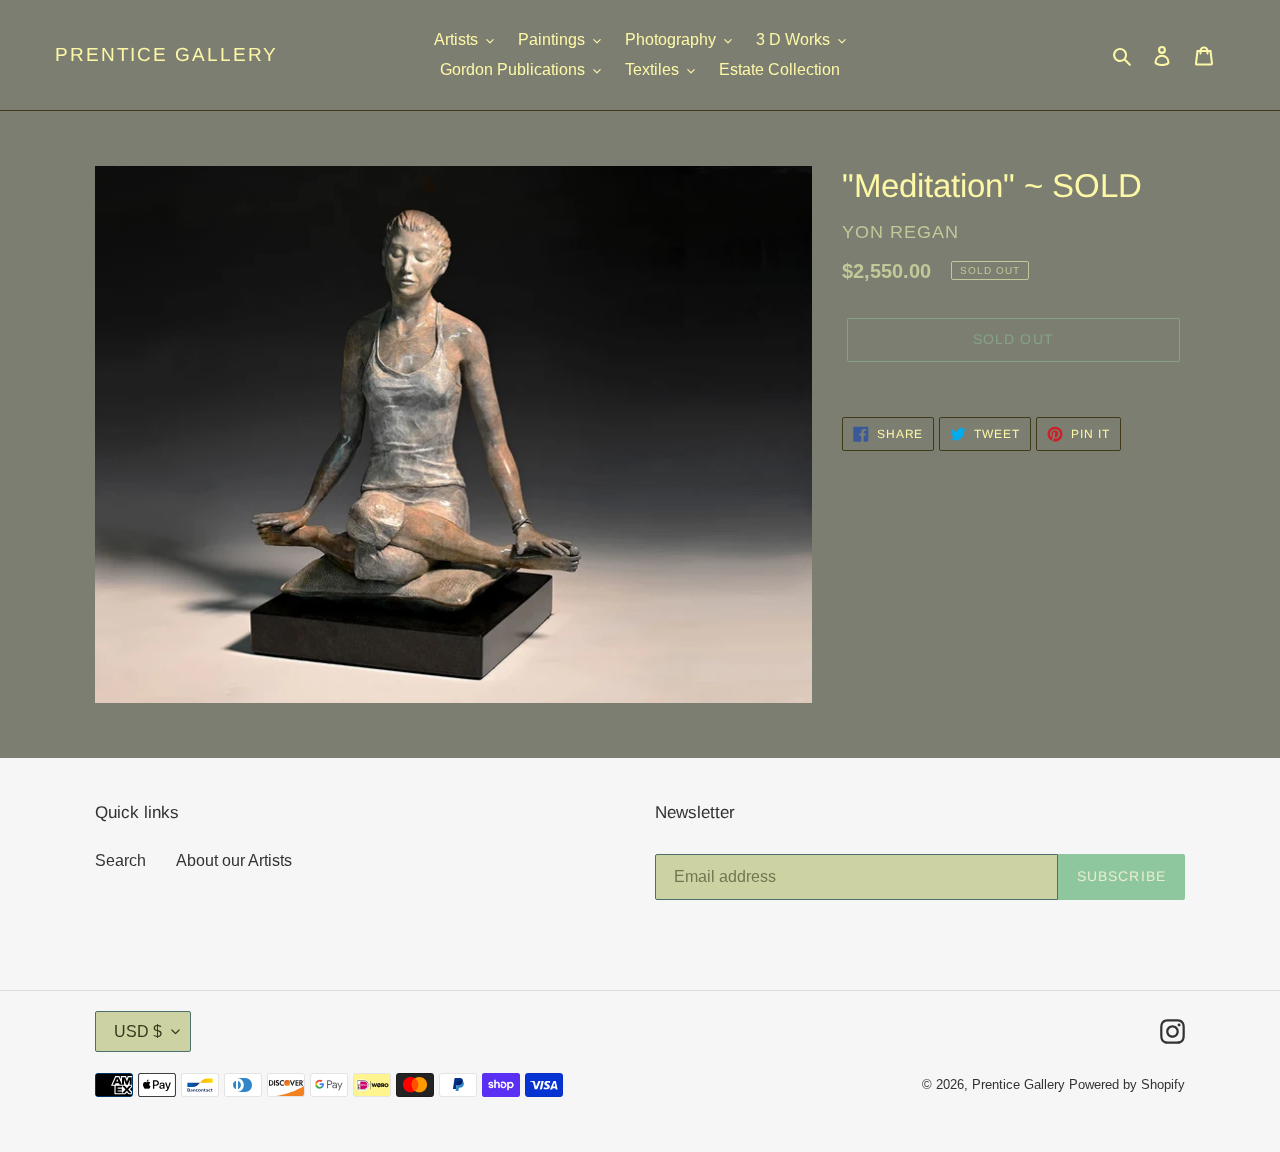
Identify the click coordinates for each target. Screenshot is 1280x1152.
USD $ (138, 1031)
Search (120, 860)
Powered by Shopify (1127, 1084)
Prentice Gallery (166, 54)
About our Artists (234, 860)
